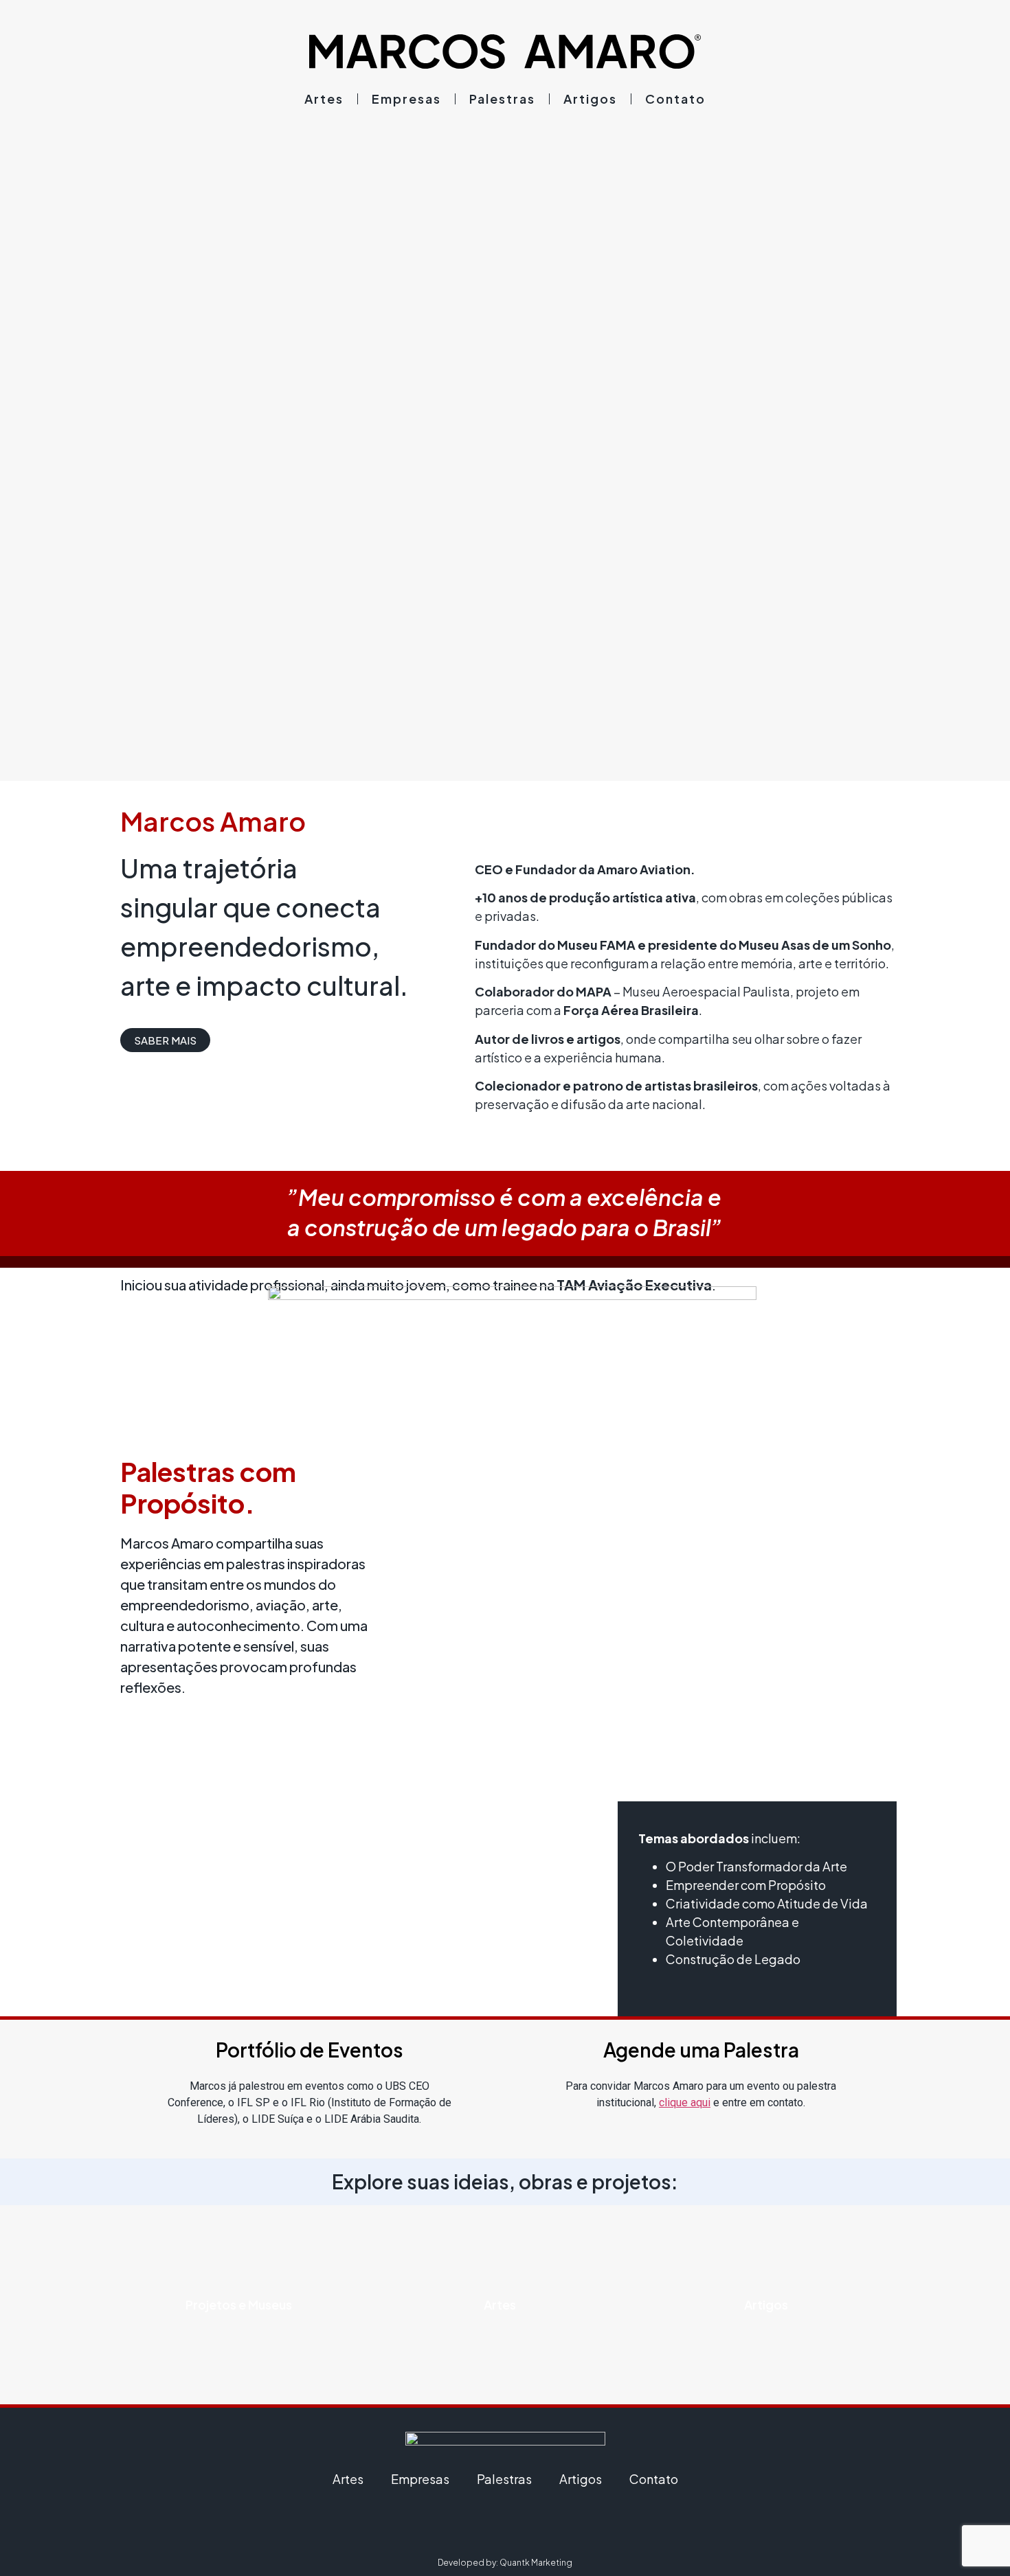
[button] (165, 1040)
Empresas (406, 99)
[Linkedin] (505, 2526)
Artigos (590, 99)
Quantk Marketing (536, 2563)
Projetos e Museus (239, 2304)
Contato (675, 99)
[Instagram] (467, 2526)
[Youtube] (543, 2526)
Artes (324, 99)
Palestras (502, 99)
